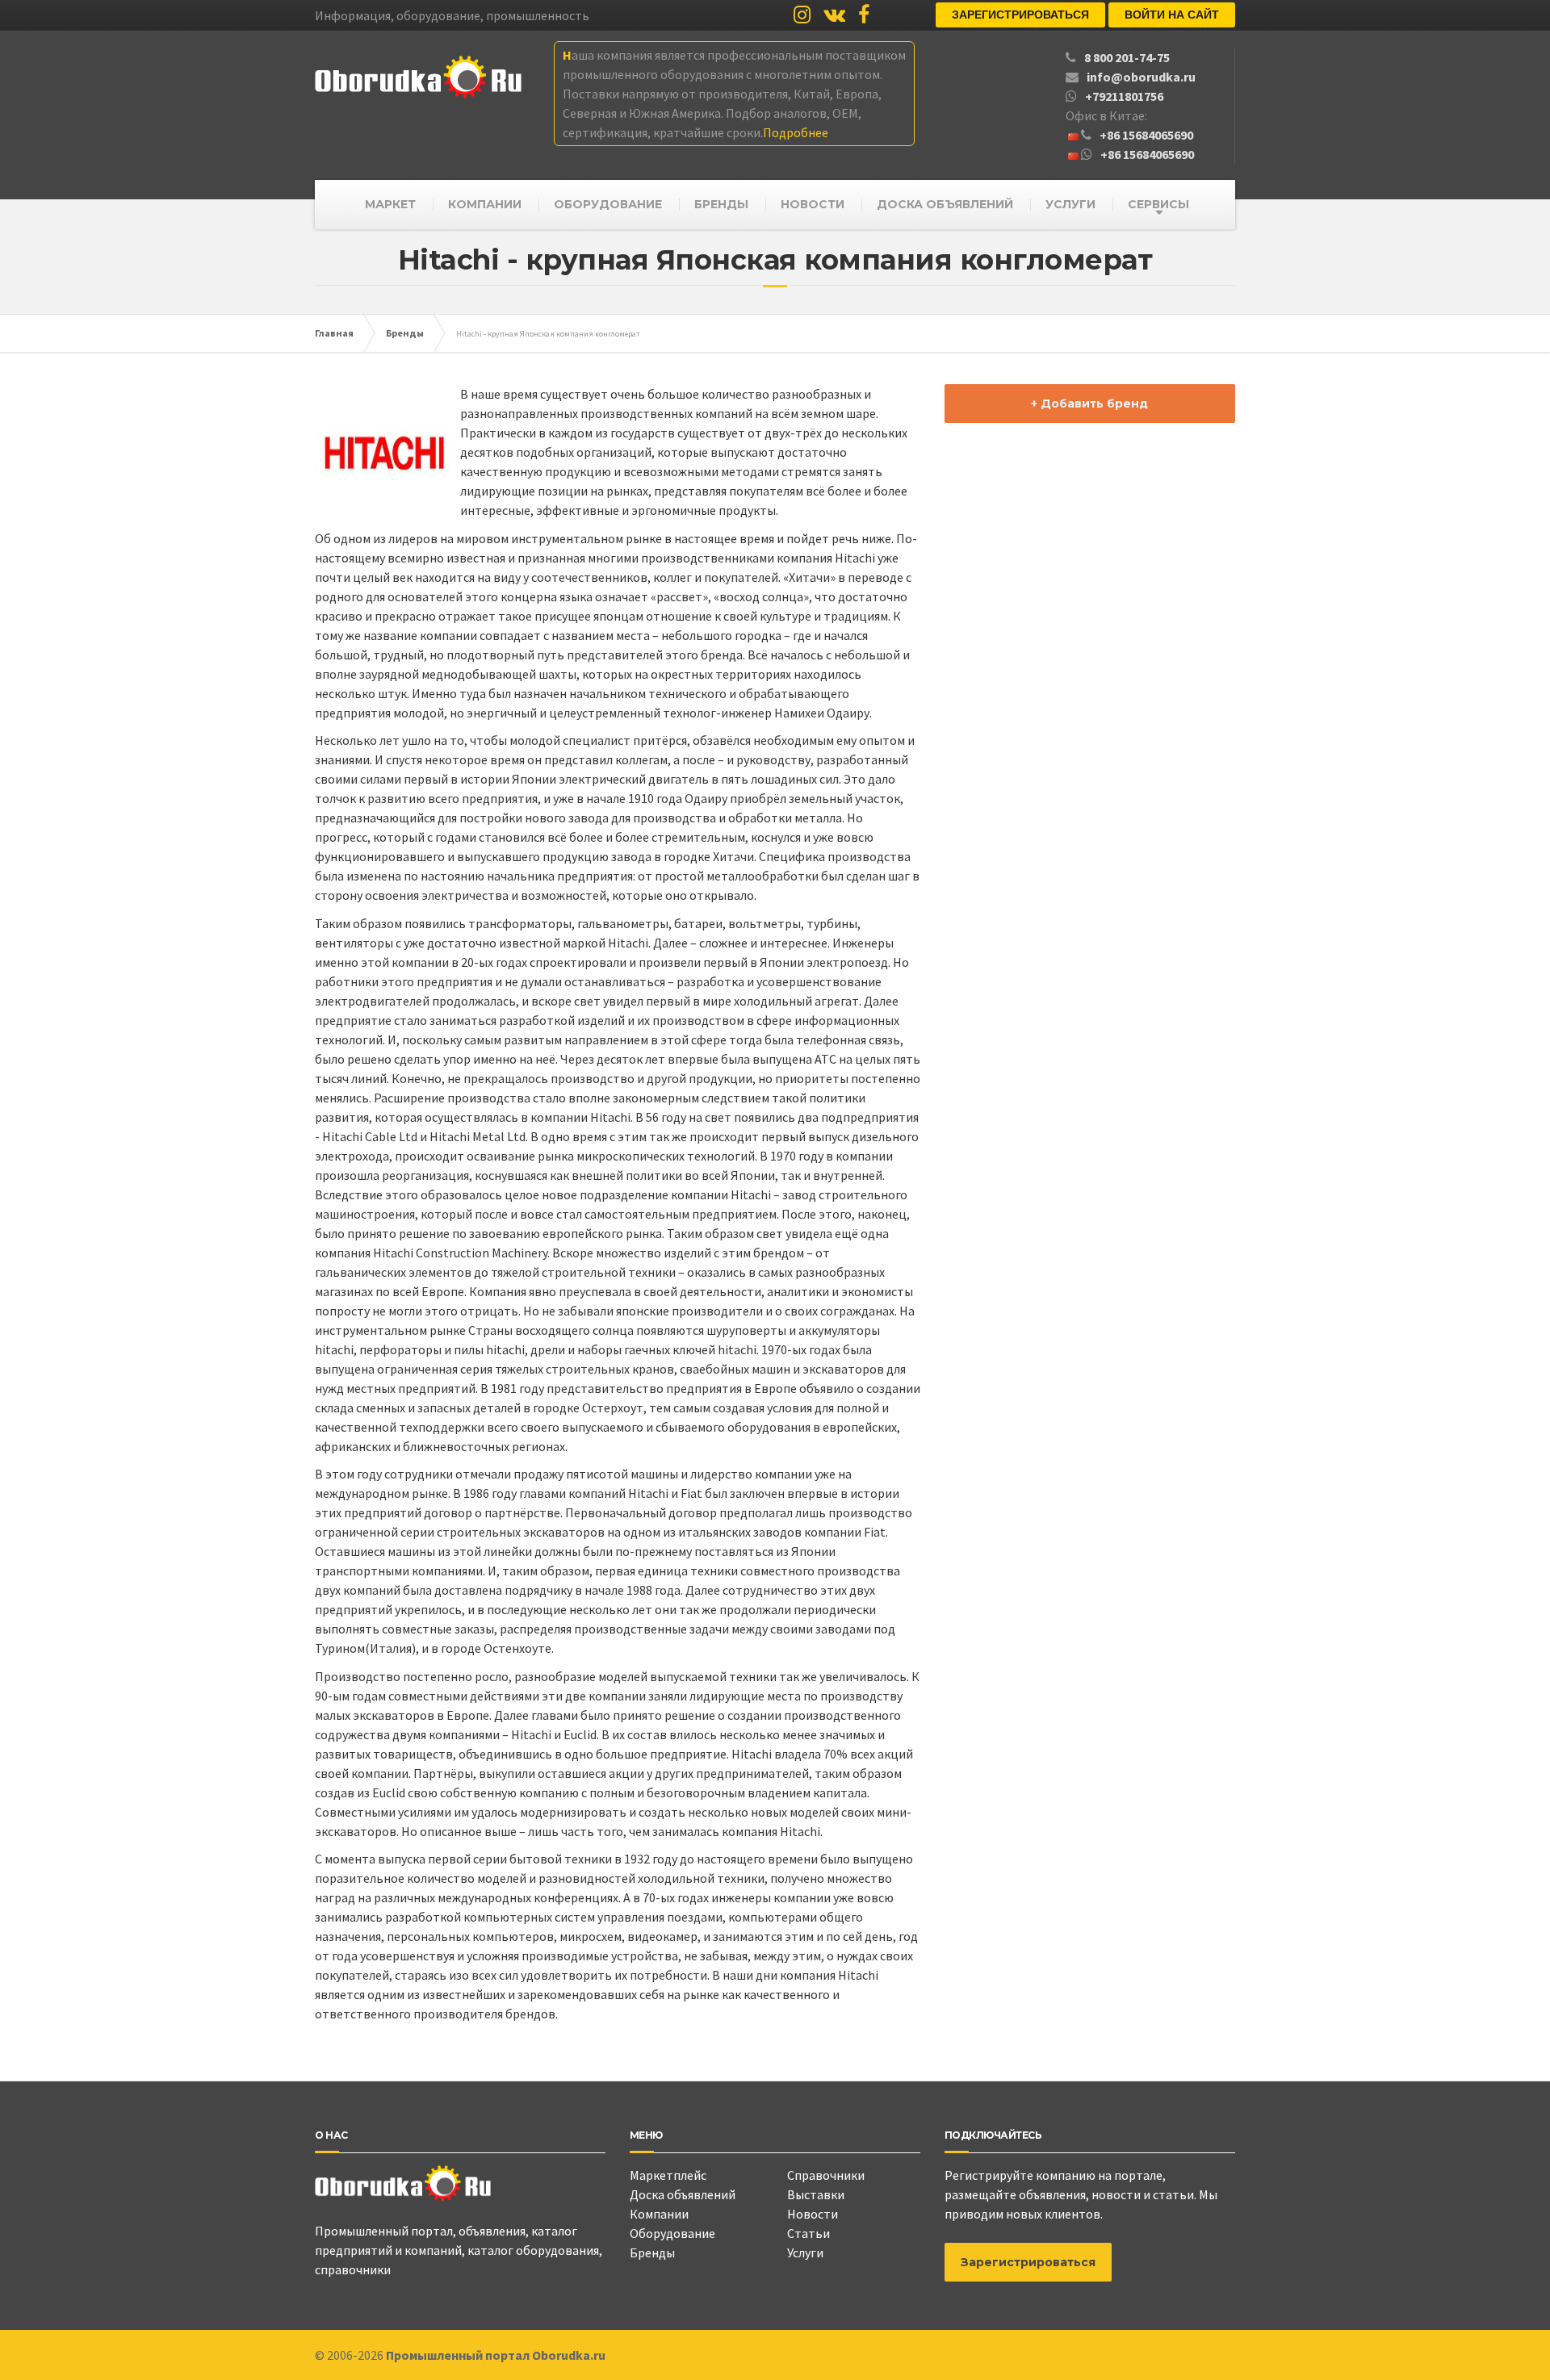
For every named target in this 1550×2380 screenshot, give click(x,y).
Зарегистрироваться (1020, 15)
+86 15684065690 (1146, 135)
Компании (659, 2214)
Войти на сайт (1172, 15)
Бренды (652, 2252)
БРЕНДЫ (721, 204)
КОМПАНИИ (485, 204)
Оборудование (672, 2233)
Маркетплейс (668, 2175)
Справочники (826, 2175)
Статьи (809, 2233)
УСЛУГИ (1070, 204)
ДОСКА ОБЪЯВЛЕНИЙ (945, 204)
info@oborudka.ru (1141, 77)
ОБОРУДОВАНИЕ (608, 204)
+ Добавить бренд (1089, 404)
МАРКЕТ (390, 204)
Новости (813, 2214)
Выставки (816, 2194)
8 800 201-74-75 (1127, 57)
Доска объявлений (683, 2194)
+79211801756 (1124, 96)
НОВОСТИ (813, 204)
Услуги (805, 2252)
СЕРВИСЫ (1158, 204)
